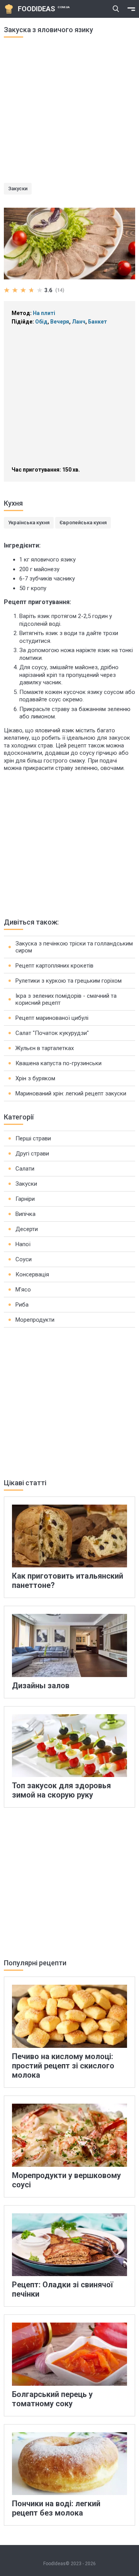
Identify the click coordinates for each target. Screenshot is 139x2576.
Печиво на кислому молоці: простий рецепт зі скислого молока (63, 2066)
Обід (41, 322)
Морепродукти (35, 1320)
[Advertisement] (69, 113)
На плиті (44, 313)
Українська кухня (29, 523)
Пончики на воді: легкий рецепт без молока (56, 2508)
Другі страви (32, 1154)
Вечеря (60, 322)
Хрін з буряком (35, 1078)
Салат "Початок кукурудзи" (52, 1033)
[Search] (116, 9)
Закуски (18, 189)
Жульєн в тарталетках (45, 1048)
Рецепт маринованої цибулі (52, 1018)
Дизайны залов (41, 1686)
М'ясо (23, 1290)
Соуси (24, 1259)
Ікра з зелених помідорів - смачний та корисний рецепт (66, 999)
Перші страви (33, 1138)
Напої (23, 1244)
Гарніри (25, 1199)
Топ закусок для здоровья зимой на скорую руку (61, 1790)
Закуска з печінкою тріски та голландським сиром (74, 947)
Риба (22, 1305)
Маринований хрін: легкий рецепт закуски (71, 1093)
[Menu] (131, 9)
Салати (25, 1169)
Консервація (32, 1274)
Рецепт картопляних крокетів (54, 966)
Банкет (97, 322)
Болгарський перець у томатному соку (52, 2399)
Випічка (25, 1214)
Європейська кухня (83, 523)
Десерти (27, 1229)
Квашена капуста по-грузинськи (58, 1063)
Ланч (79, 322)
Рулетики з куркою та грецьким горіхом (69, 981)
